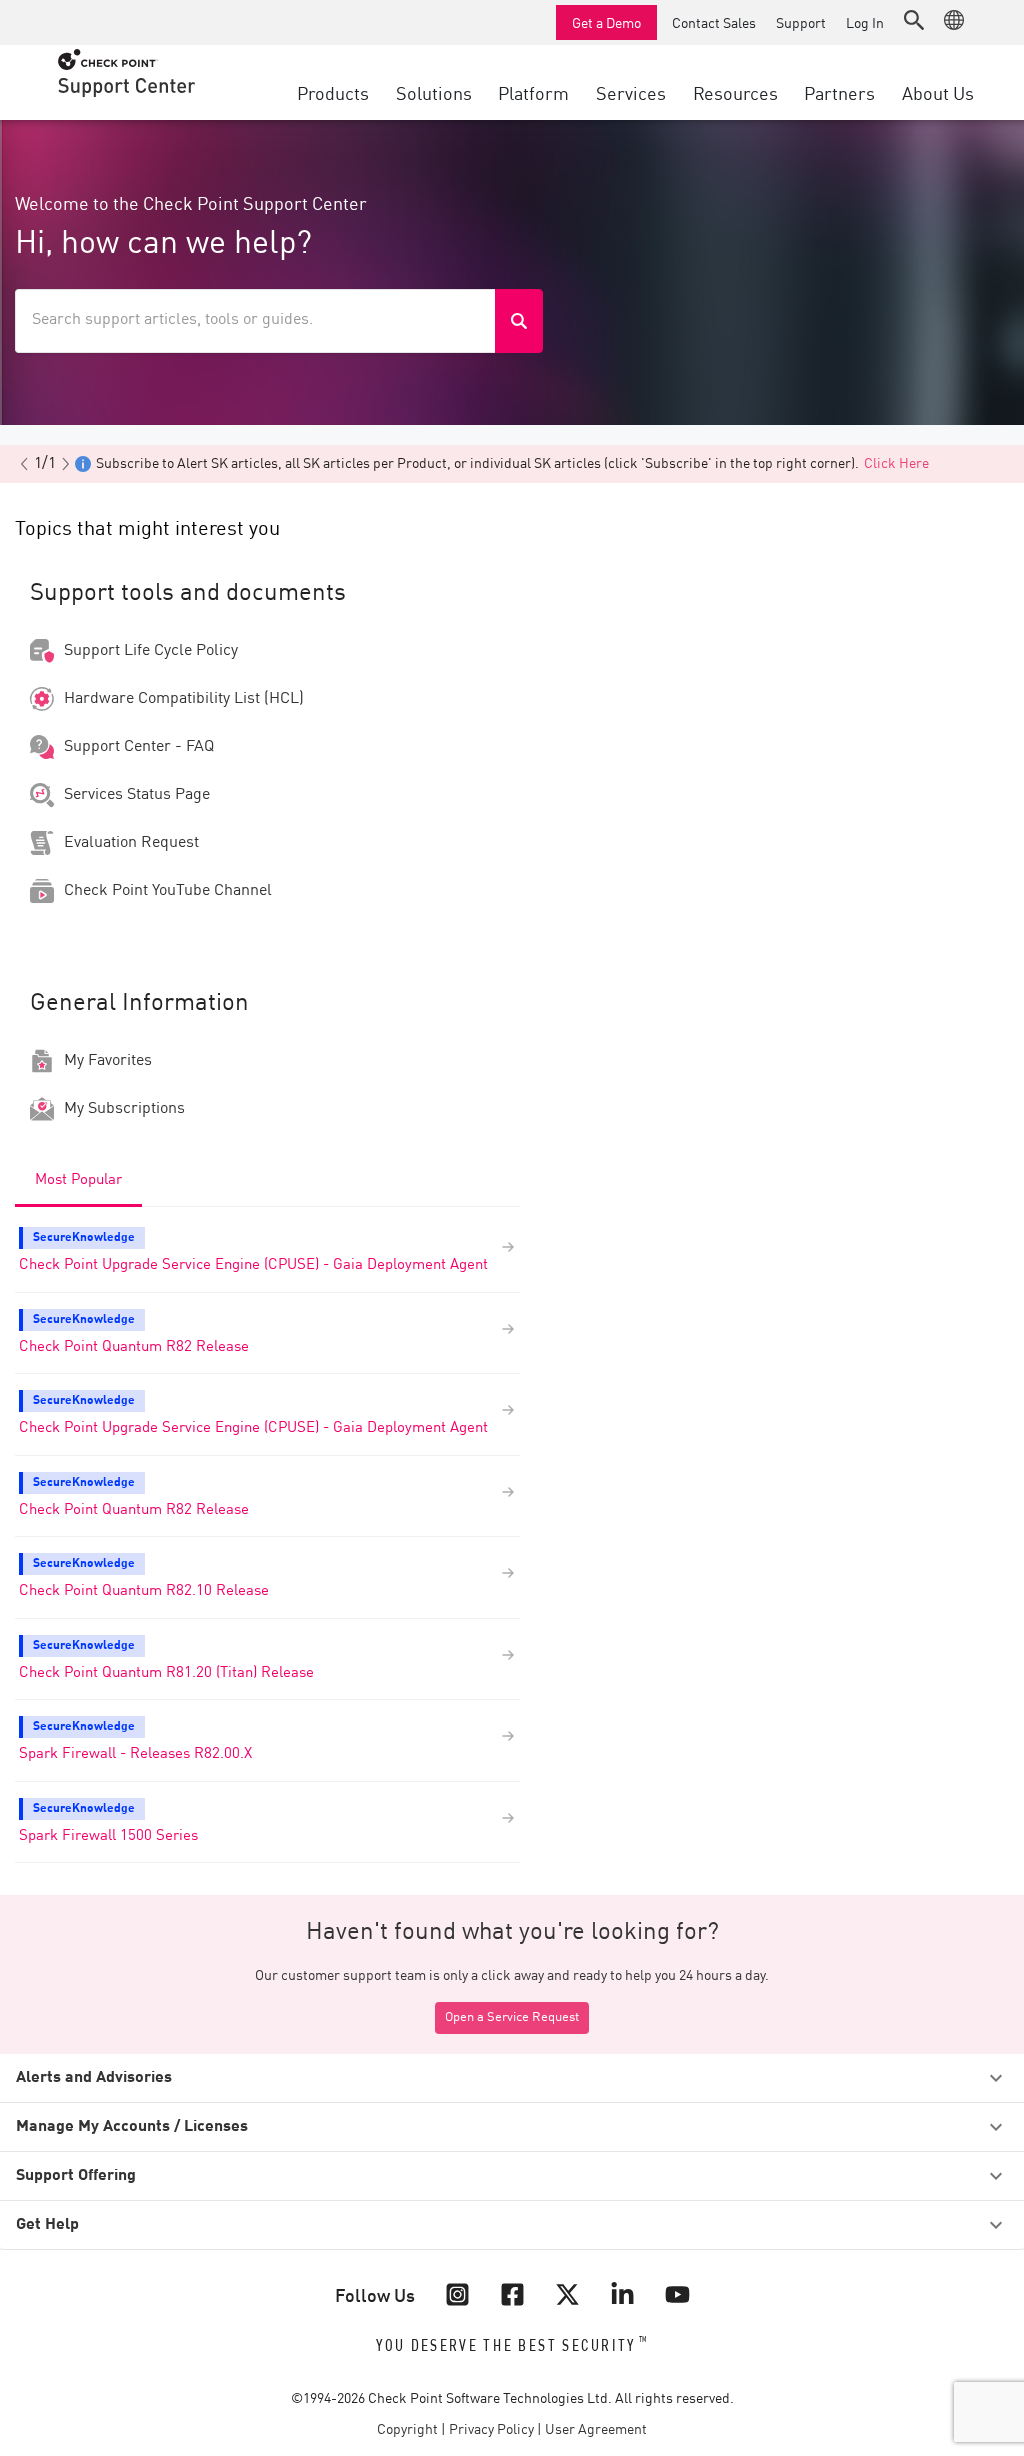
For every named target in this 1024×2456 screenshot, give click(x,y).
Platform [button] (533, 92)
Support (801, 22)
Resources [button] (735, 92)
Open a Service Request (512, 2017)
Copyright (407, 2430)
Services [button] (631, 92)
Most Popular (78, 1180)
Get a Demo (606, 22)
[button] (914, 20)
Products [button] (333, 92)
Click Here (896, 464)
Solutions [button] (434, 92)
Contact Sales (714, 22)
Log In (865, 22)
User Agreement (596, 2430)
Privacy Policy (491, 2430)
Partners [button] (839, 92)
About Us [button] (938, 92)
